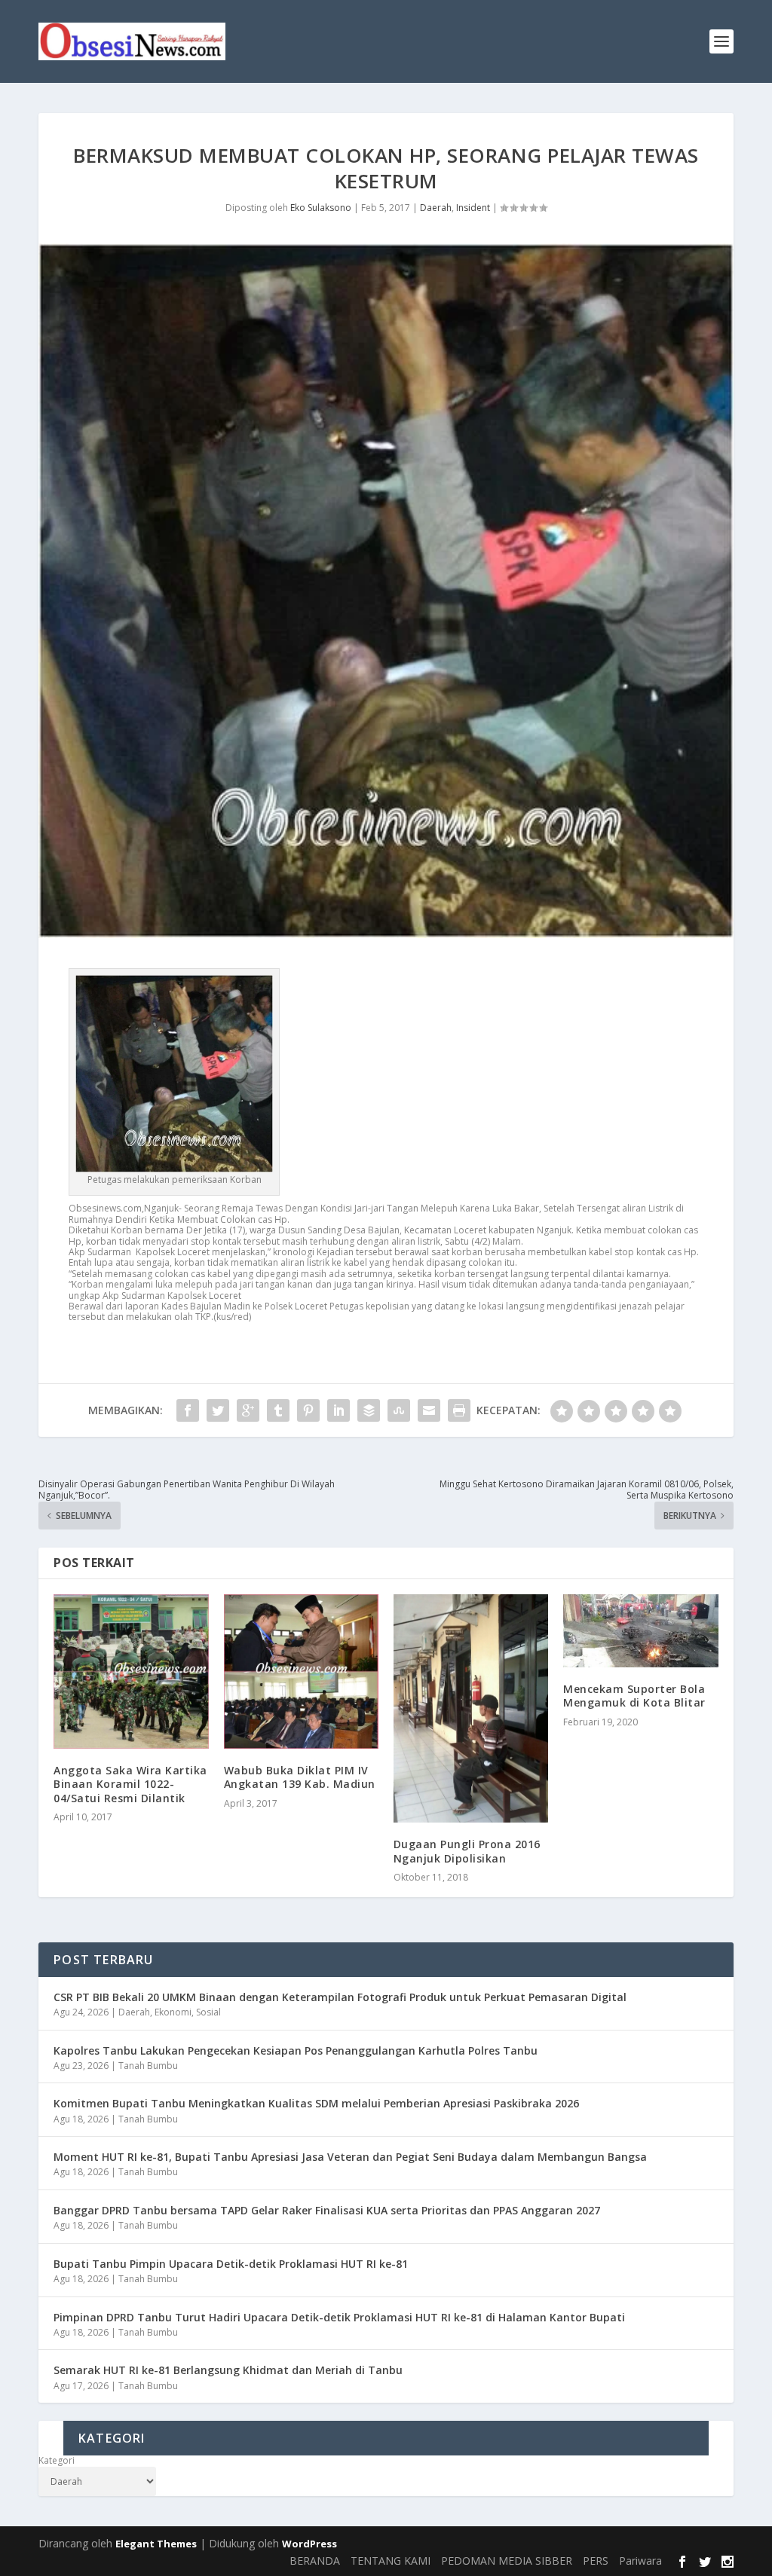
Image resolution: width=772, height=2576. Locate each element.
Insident (473, 208)
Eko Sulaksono (321, 208)
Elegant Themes (156, 2544)
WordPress (309, 2544)
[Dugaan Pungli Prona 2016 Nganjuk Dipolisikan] (471, 1709)
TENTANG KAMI (391, 2561)
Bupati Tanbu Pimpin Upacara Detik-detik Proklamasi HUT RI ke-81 (231, 2264)
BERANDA (315, 2561)
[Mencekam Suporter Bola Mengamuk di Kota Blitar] (640, 1631)
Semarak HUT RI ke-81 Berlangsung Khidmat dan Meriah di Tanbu (228, 2370)
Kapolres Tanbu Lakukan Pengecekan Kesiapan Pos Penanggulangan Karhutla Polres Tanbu (296, 2050)
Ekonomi (173, 2012)
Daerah (436, 208)
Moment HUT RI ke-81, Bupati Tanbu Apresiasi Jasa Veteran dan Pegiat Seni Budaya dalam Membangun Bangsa (350, 2157)
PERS (596, 2561)
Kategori (57, 2461)
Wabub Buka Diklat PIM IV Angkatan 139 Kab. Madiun (300, 1777)
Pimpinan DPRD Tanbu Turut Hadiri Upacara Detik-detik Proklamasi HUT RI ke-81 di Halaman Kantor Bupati (339, 2317)
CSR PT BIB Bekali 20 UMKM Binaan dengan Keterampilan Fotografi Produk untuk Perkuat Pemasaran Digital (340, 1997)
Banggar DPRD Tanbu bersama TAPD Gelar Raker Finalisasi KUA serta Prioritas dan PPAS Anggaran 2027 (327, 2210)
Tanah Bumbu (148, 2066)
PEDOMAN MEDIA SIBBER (507, 2561)
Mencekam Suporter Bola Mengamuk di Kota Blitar (634, 1696)
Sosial (208, 2012)
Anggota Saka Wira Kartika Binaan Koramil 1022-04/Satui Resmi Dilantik (130, 1784)
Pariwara (640, 2561)
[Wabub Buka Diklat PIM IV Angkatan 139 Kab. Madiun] (301, 1671)
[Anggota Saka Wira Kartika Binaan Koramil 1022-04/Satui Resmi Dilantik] (131, 1671)
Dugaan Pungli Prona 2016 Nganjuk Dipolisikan (467, 1851)
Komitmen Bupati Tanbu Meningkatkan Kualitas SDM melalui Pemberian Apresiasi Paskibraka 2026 (316, 2103)
